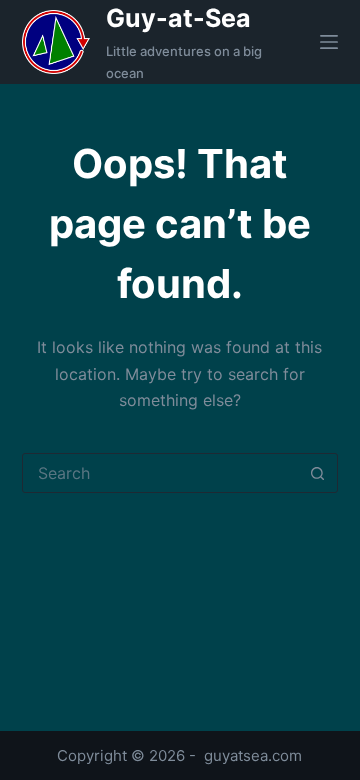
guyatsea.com (253, 755)
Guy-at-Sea (178, 18)
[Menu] (329, 42)
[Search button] (317, 473)
